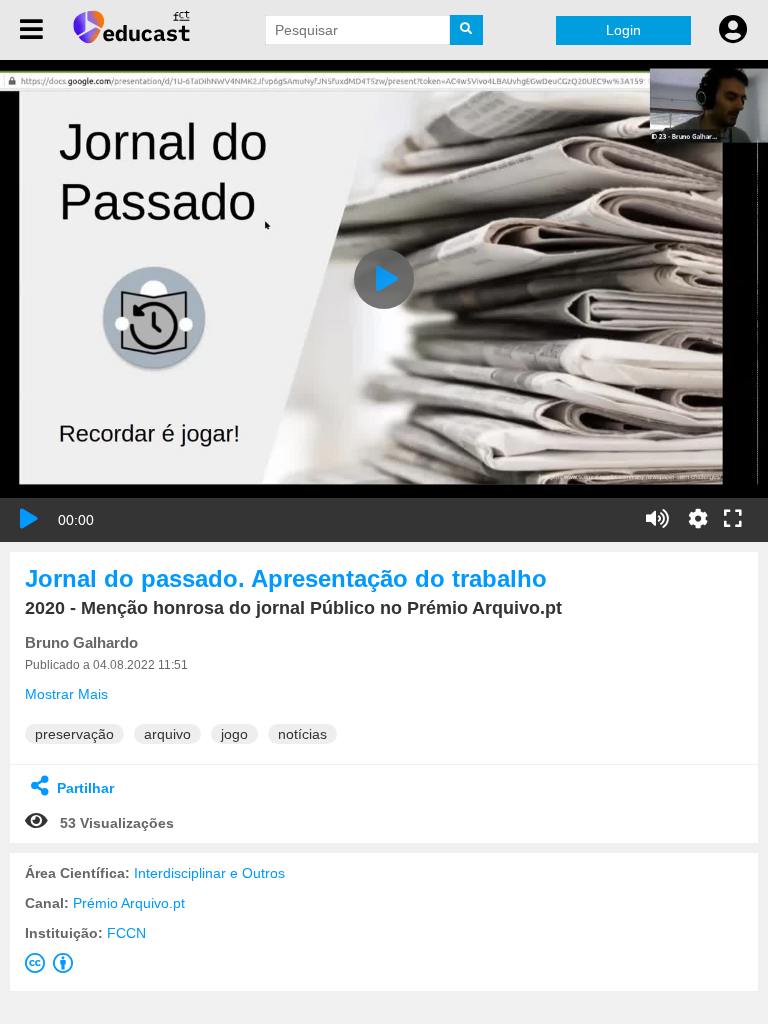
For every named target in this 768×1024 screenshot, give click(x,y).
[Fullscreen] (733, 520)
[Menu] (31, 30)
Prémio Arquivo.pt (129, 903)
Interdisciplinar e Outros (209, 873)
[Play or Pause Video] (29, 519)
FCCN (126, 933)
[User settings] (733, 30)
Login (623, 30)
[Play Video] (384, 279)
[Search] (467, 30)
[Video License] (53, 967)
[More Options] (698, 519)
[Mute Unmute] (657, 519)
